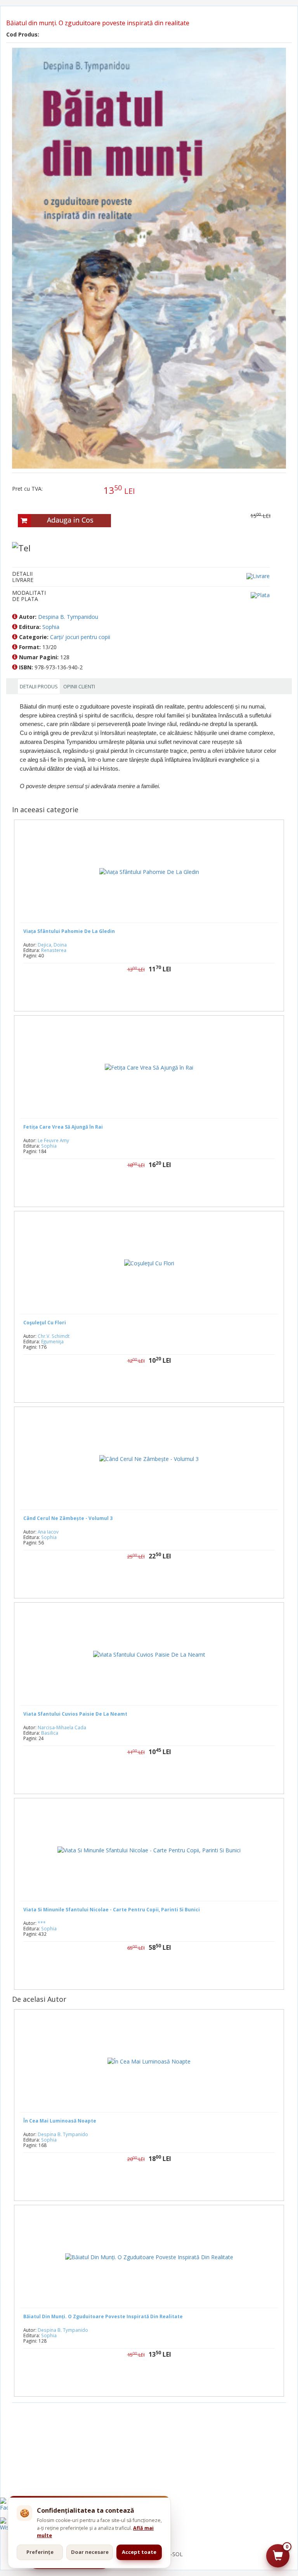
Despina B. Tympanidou (68, 617)
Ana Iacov (48, 1532)
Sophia (51, 627)
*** (42, 1923)
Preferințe (40, 2552)
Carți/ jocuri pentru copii (80, 637)
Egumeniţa (52, 1341)
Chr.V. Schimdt (54, 1336)
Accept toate (139, 2552)
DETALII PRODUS (39, 686)
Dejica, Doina (52, 945)
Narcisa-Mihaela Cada (62, 1727)
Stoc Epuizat (155, 994)
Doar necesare (90, 2552)
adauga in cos (172, 1189)
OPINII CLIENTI (79, 686)
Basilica (50, 1733)
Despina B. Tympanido (63, 2134)
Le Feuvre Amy (53, 1140)
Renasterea (54, 950)
